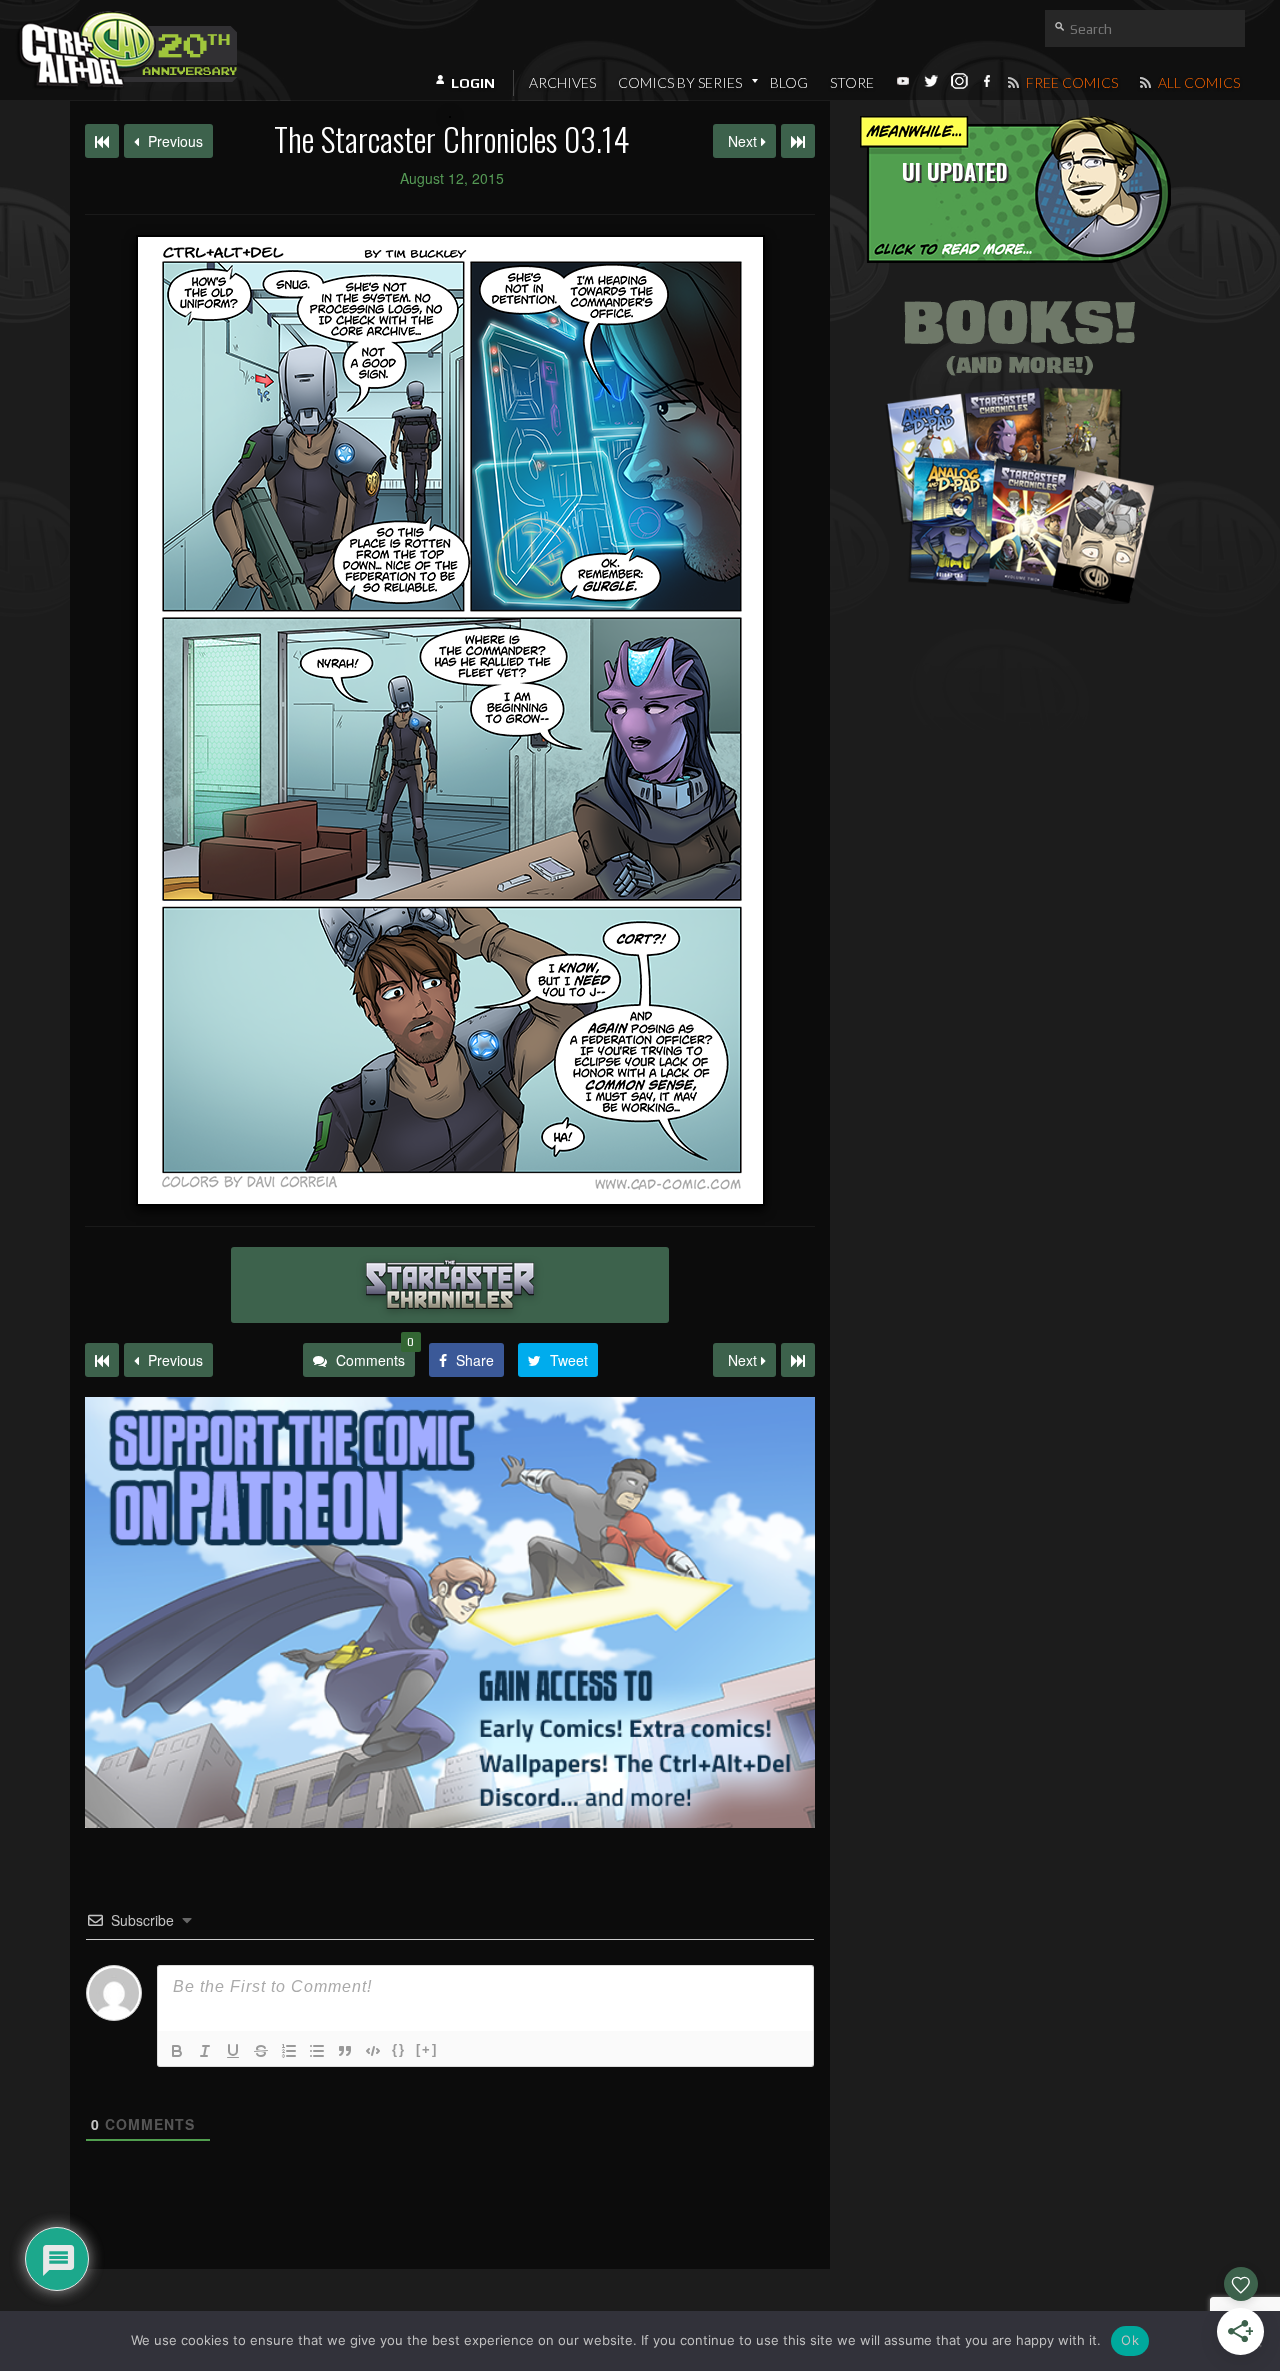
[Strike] (261, 2051)
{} (399, 2049)
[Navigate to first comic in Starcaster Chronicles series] (102, 141)
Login (473, 83)
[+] (427, 2049)
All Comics (1197, 82)
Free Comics (1070, 82)
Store (852, 82)
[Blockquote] (345, 2051)
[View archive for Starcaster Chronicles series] (450, 1285)
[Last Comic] (798, 1360)
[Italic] (205, 2051)
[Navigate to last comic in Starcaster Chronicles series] (798, 141)
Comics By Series (680, 82)
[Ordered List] (289, 2051)
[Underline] (233, 2051)
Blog (789, 82)
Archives (562, 82)
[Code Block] (373, 2051)
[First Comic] (102, 1360)
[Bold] (177, 2051)
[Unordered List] (317, 2051)
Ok (1130, 2340)
